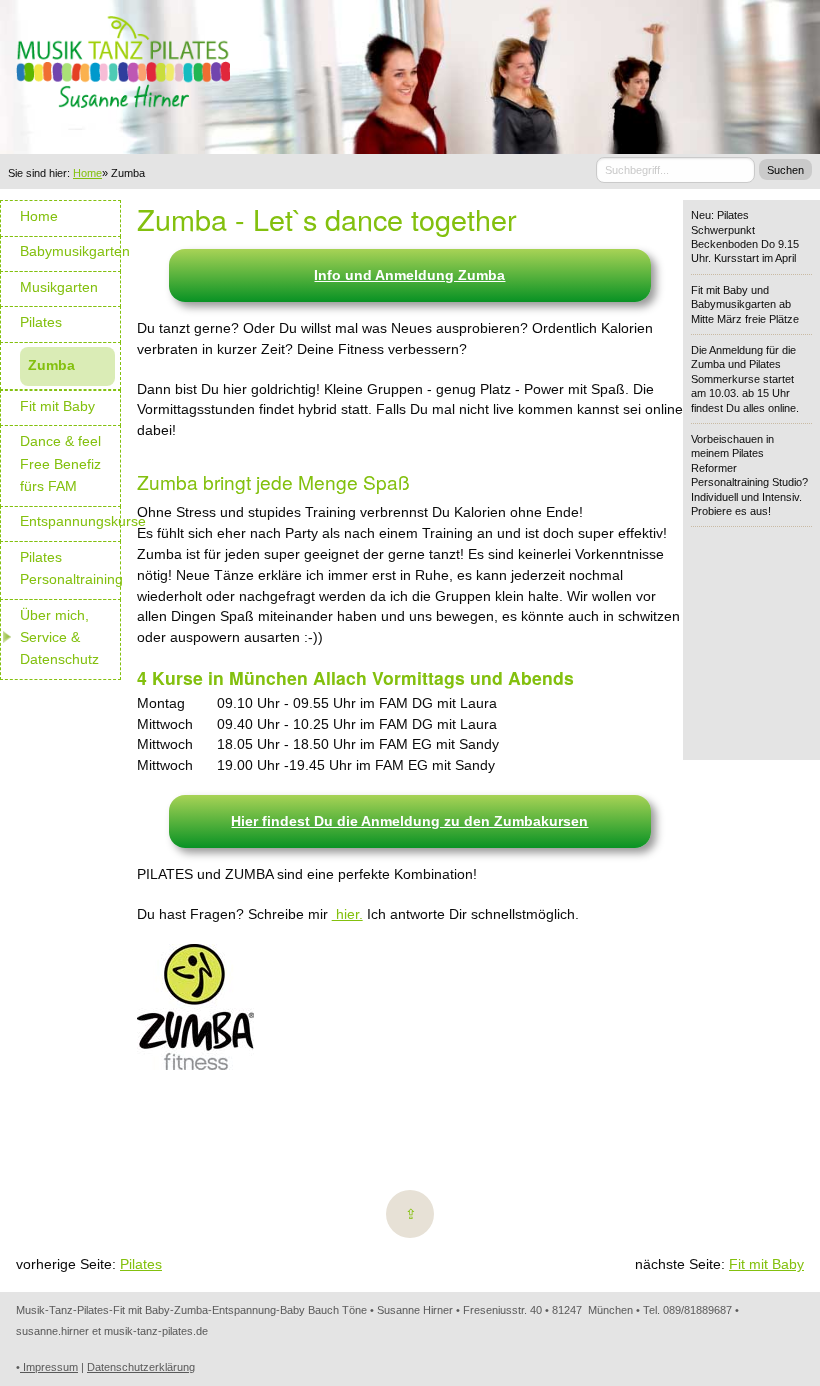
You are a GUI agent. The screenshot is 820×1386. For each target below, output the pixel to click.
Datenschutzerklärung (141, 1367)
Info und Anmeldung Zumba (409, 275)
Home (87, 173)
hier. (347, 914)
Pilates (141, 1264)
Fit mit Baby (766, 1264)
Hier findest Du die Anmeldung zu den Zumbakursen (409, 821)
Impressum (49, 1367)
